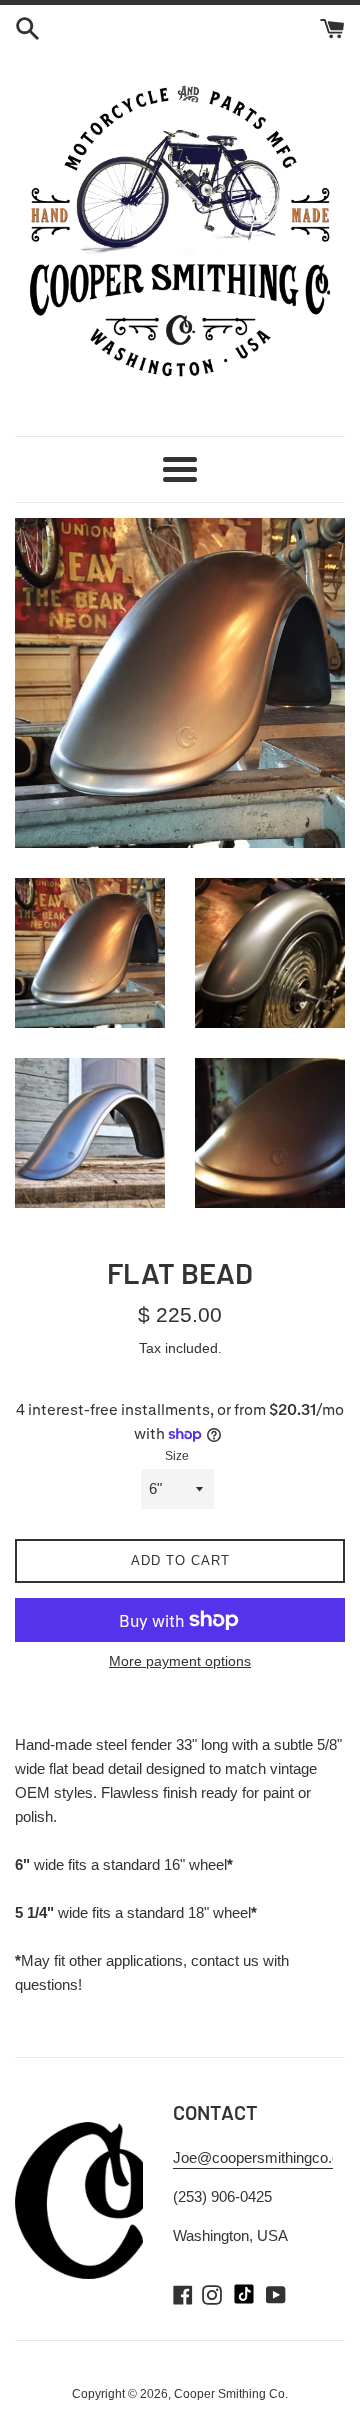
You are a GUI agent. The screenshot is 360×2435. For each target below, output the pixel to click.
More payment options (180, 1661)
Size (177, 1456)
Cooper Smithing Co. (231, 2394)
